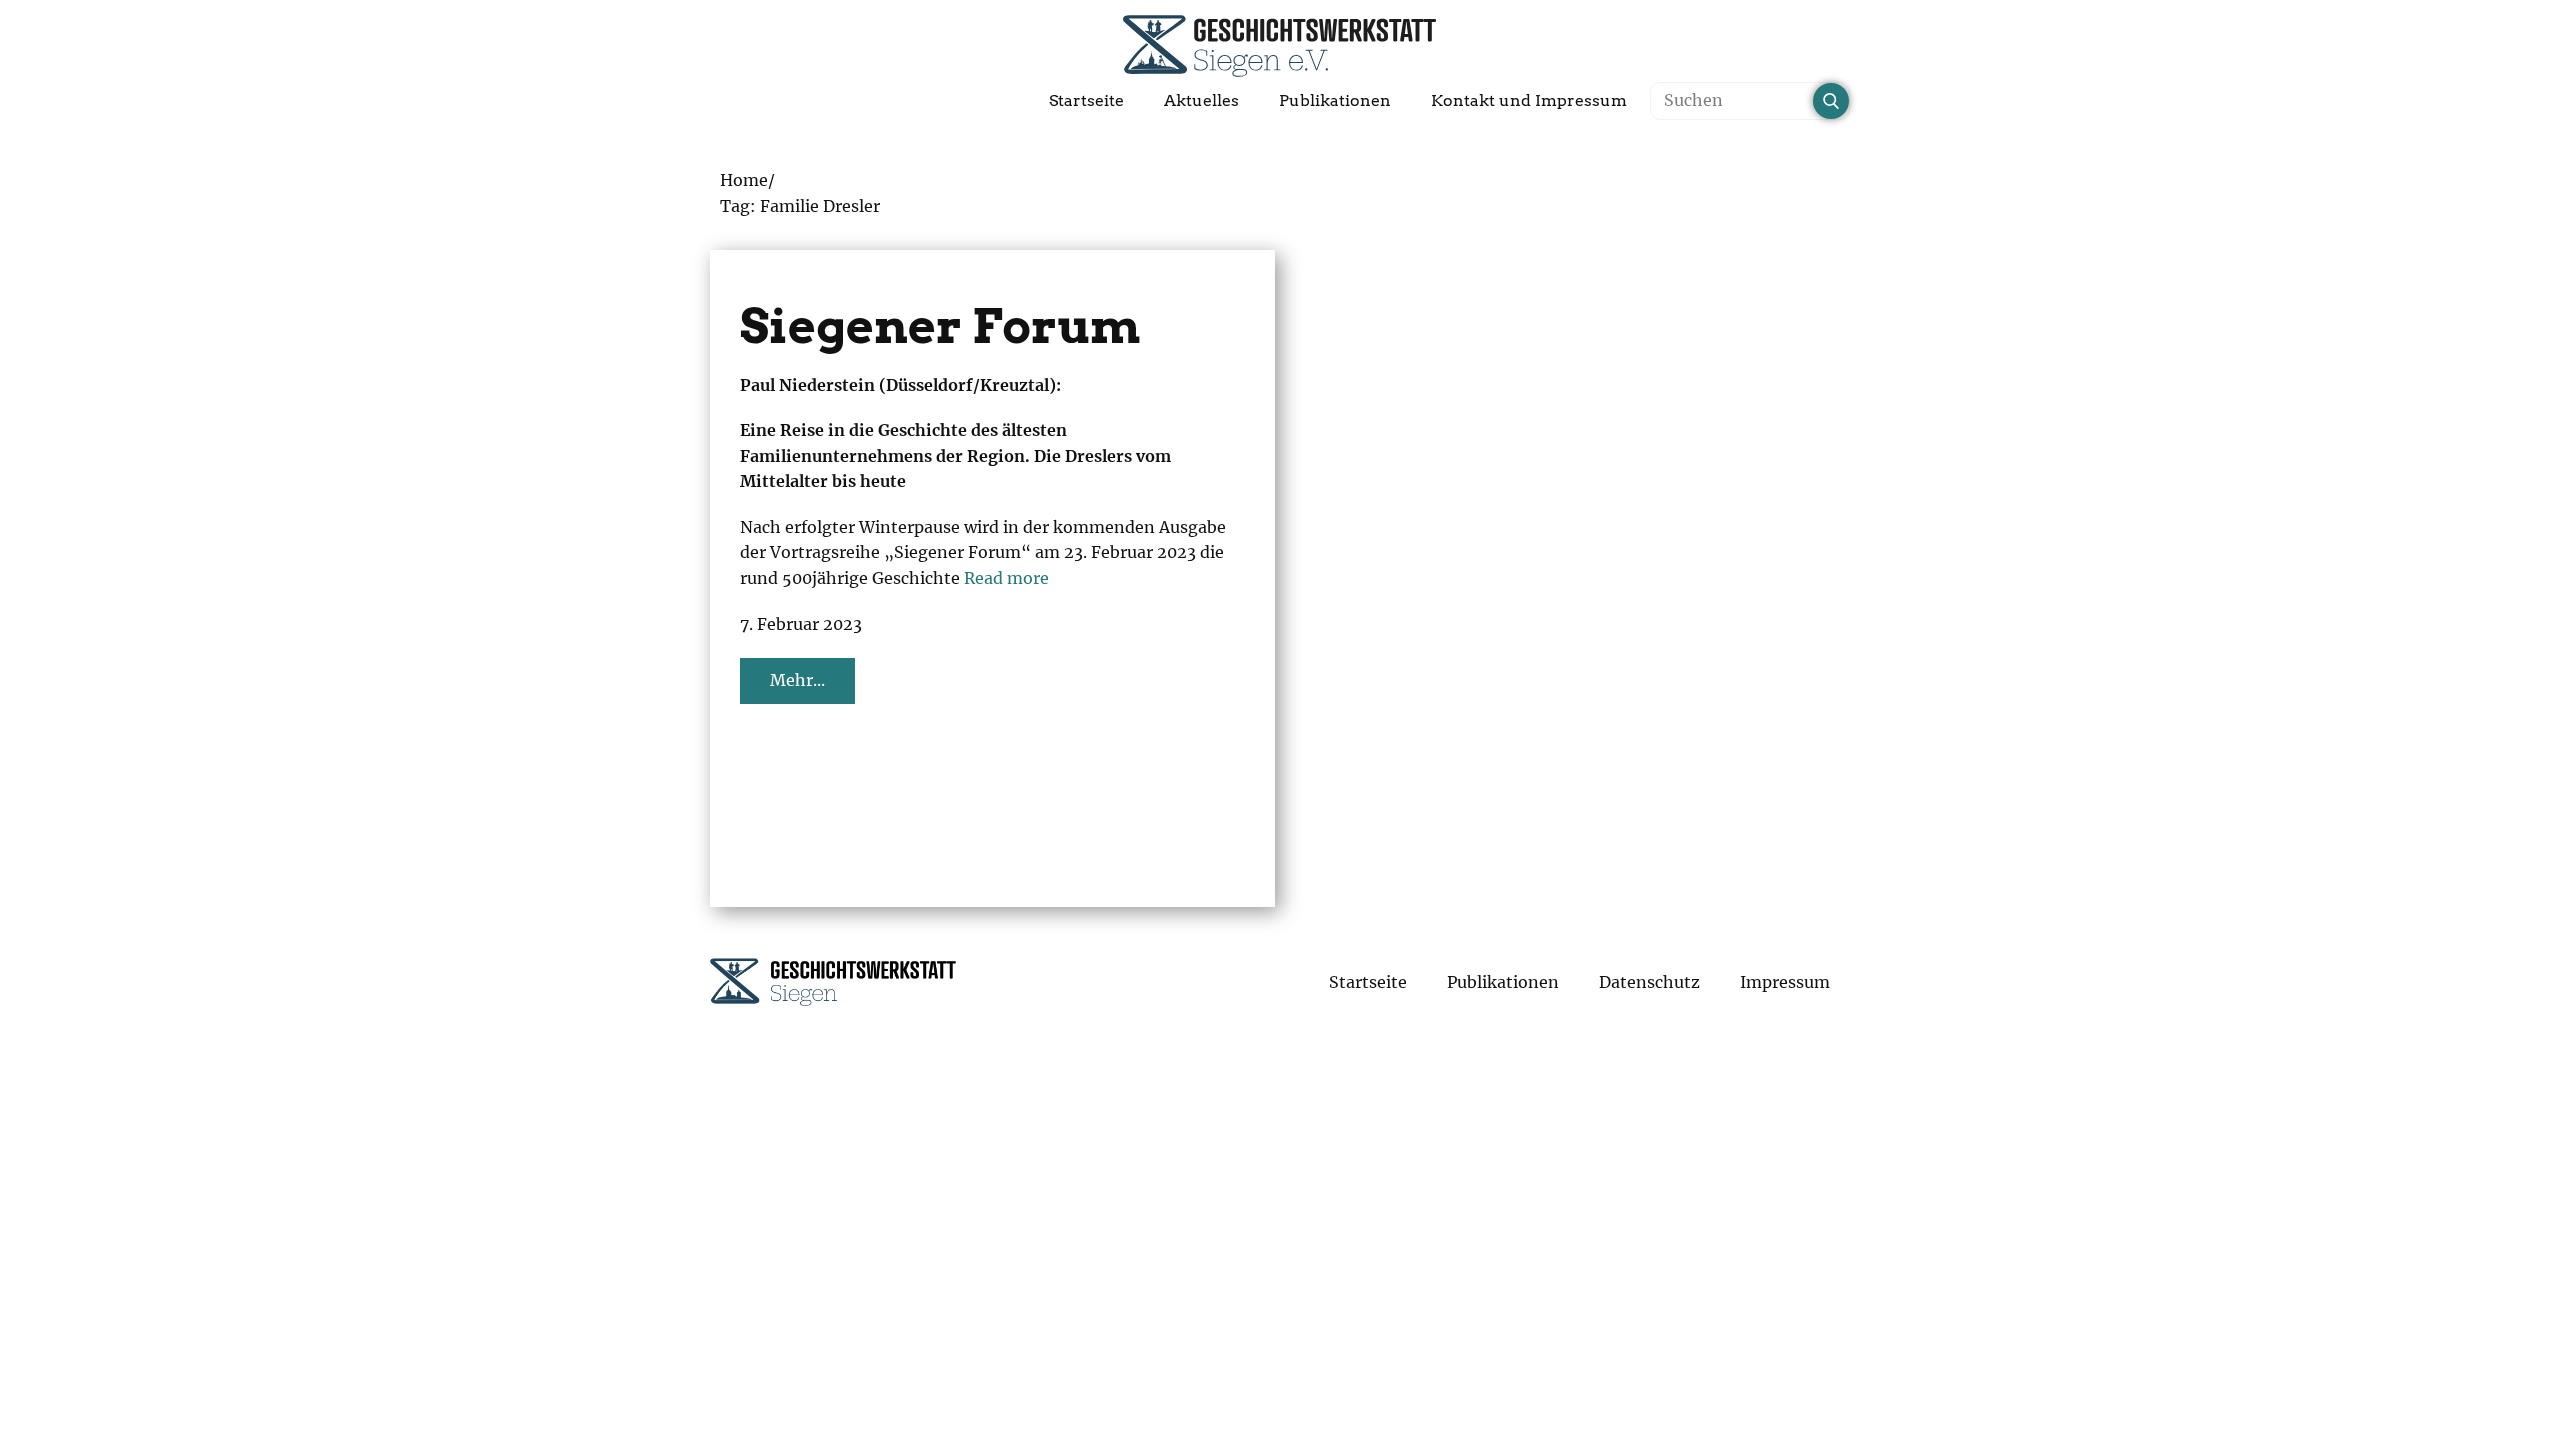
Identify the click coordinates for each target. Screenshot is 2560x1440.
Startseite (1086, 100)
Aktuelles (1201, 100)
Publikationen (1335, 100)
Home (744, 180)
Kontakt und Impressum (1529, 100)
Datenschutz (1649, 982)
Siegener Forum (940, 326)
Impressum (1785, 982)
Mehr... (797, 680)
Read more (1006, 578)
